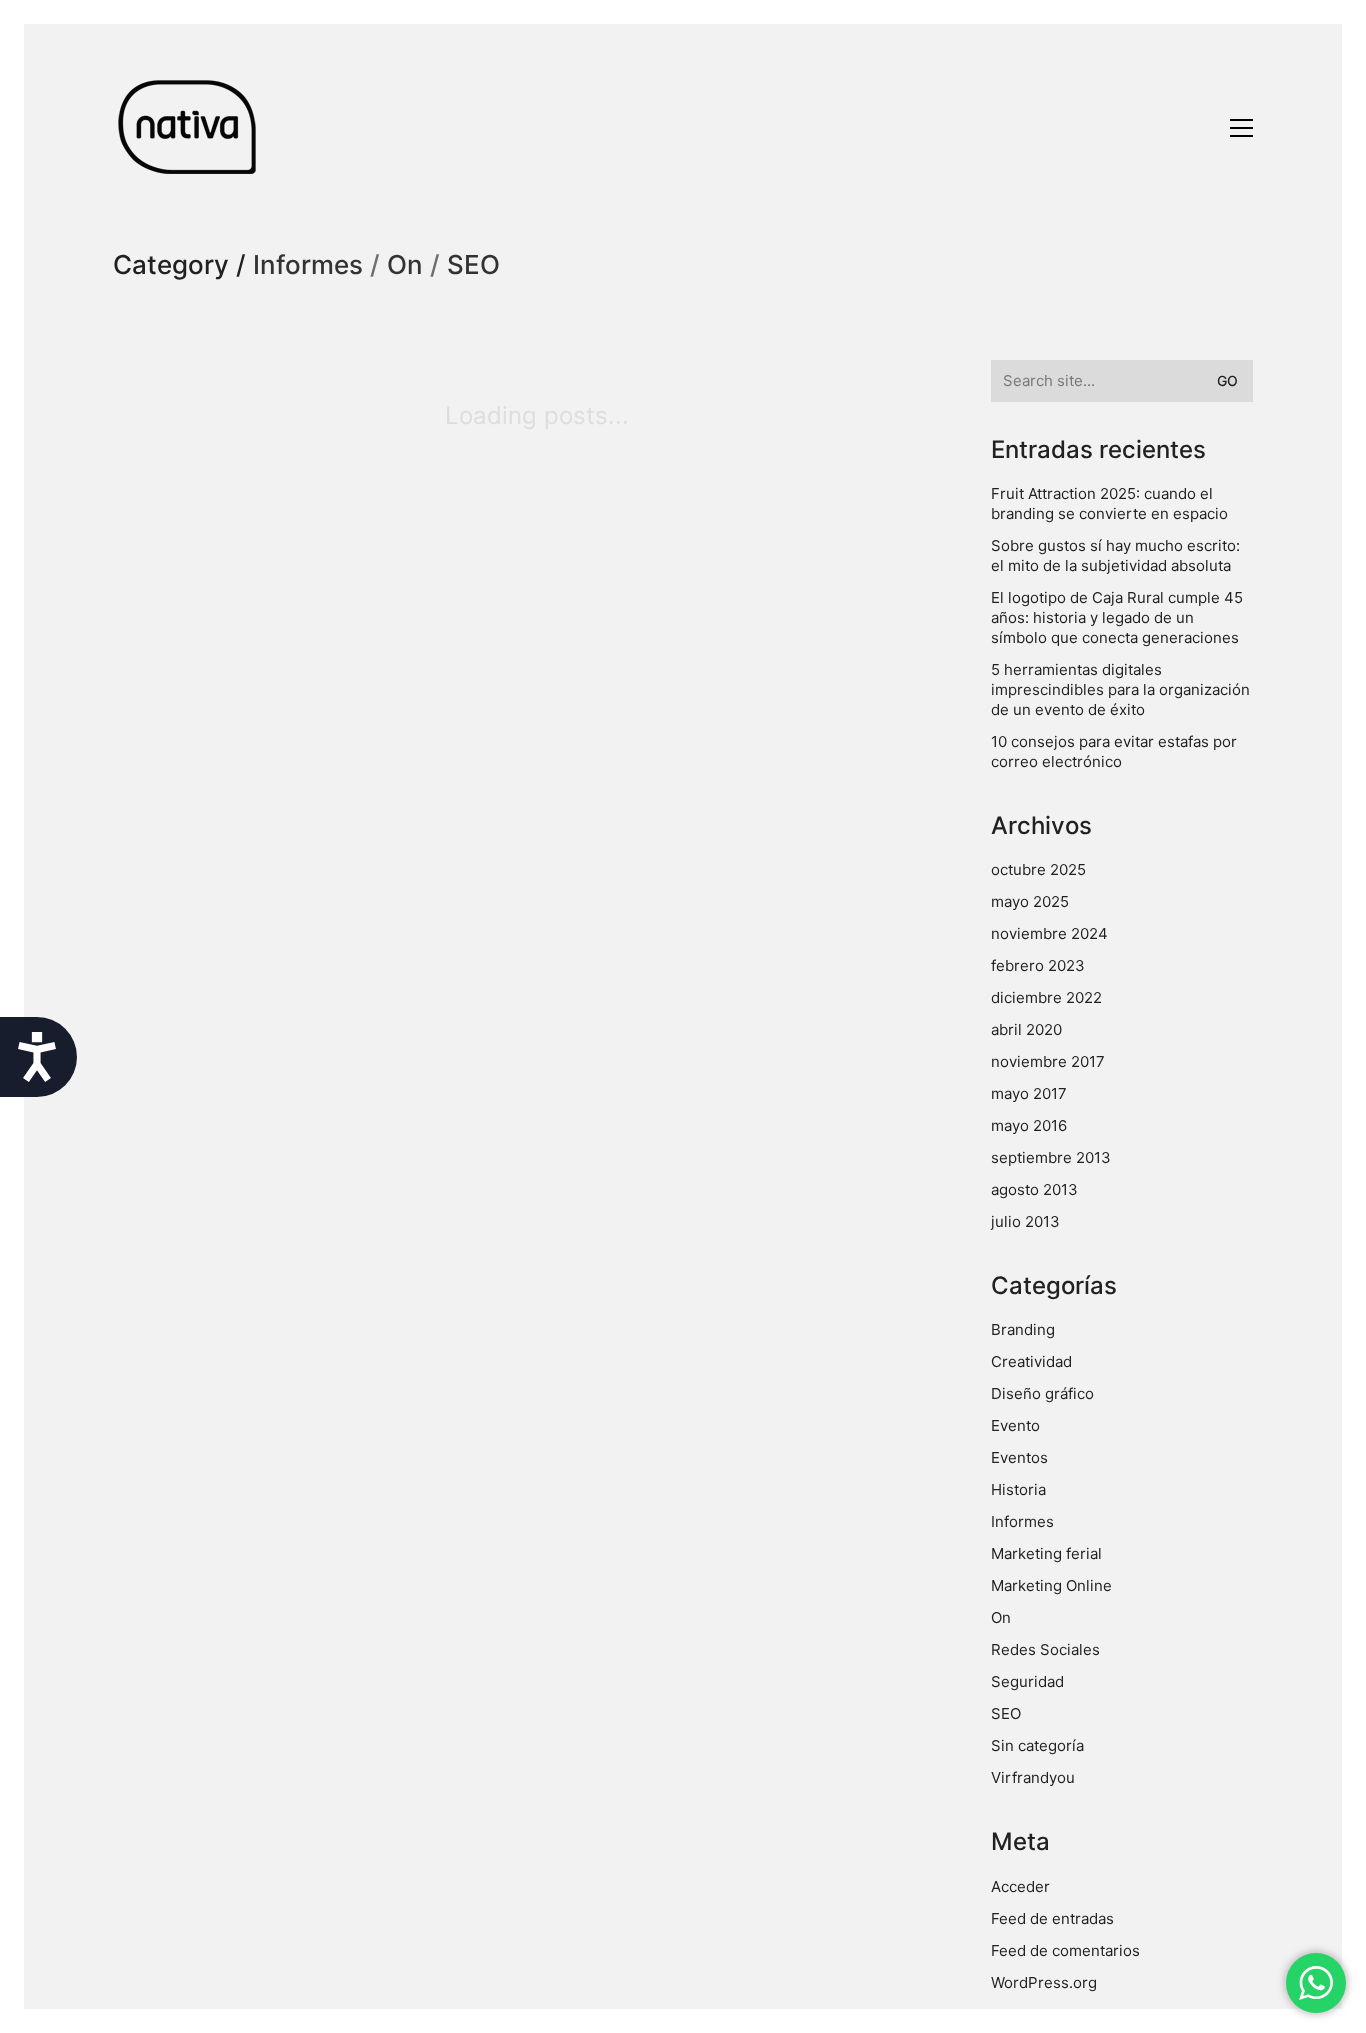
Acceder (1020, 1886)
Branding (1023, 1329)
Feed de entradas (1052, 1918)
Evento (1015, 1425)
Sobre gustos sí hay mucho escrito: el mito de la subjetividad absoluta (1115, 555)
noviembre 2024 (1049, 933)
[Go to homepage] (188, 127)
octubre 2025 (1038, 869)
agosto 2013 (1034, 1189)
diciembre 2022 (1046, 997)
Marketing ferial (1046, 1553)
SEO (473, 265)
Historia (1018, 1489)
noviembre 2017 (1048, 1061)
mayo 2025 (1030, 901)
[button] (1241, 128)
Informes (308, 265)
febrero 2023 (1038, 965)
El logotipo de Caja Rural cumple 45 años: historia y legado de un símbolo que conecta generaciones (1117, 617)
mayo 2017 (1029, 1093)
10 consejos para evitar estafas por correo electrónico (1114, 751)
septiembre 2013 (1051, 1157)
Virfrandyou (1033, 1777)
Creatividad (1031, 1361)
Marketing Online (1051, 1585)
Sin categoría (1037, 1745)
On (405, 265)
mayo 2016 (1029, 1125)
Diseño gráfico (1042, 1393)
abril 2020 (1026, 1029)
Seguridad (1027, 1681)
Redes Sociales (1045, 1649)
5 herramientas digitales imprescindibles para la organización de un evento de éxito (1120, 689)
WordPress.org (1044, 1982)
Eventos (1019, 1457)
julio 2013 (1025, 1221)
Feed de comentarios (1065, 1950)
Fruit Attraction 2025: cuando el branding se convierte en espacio (1109, 503)
